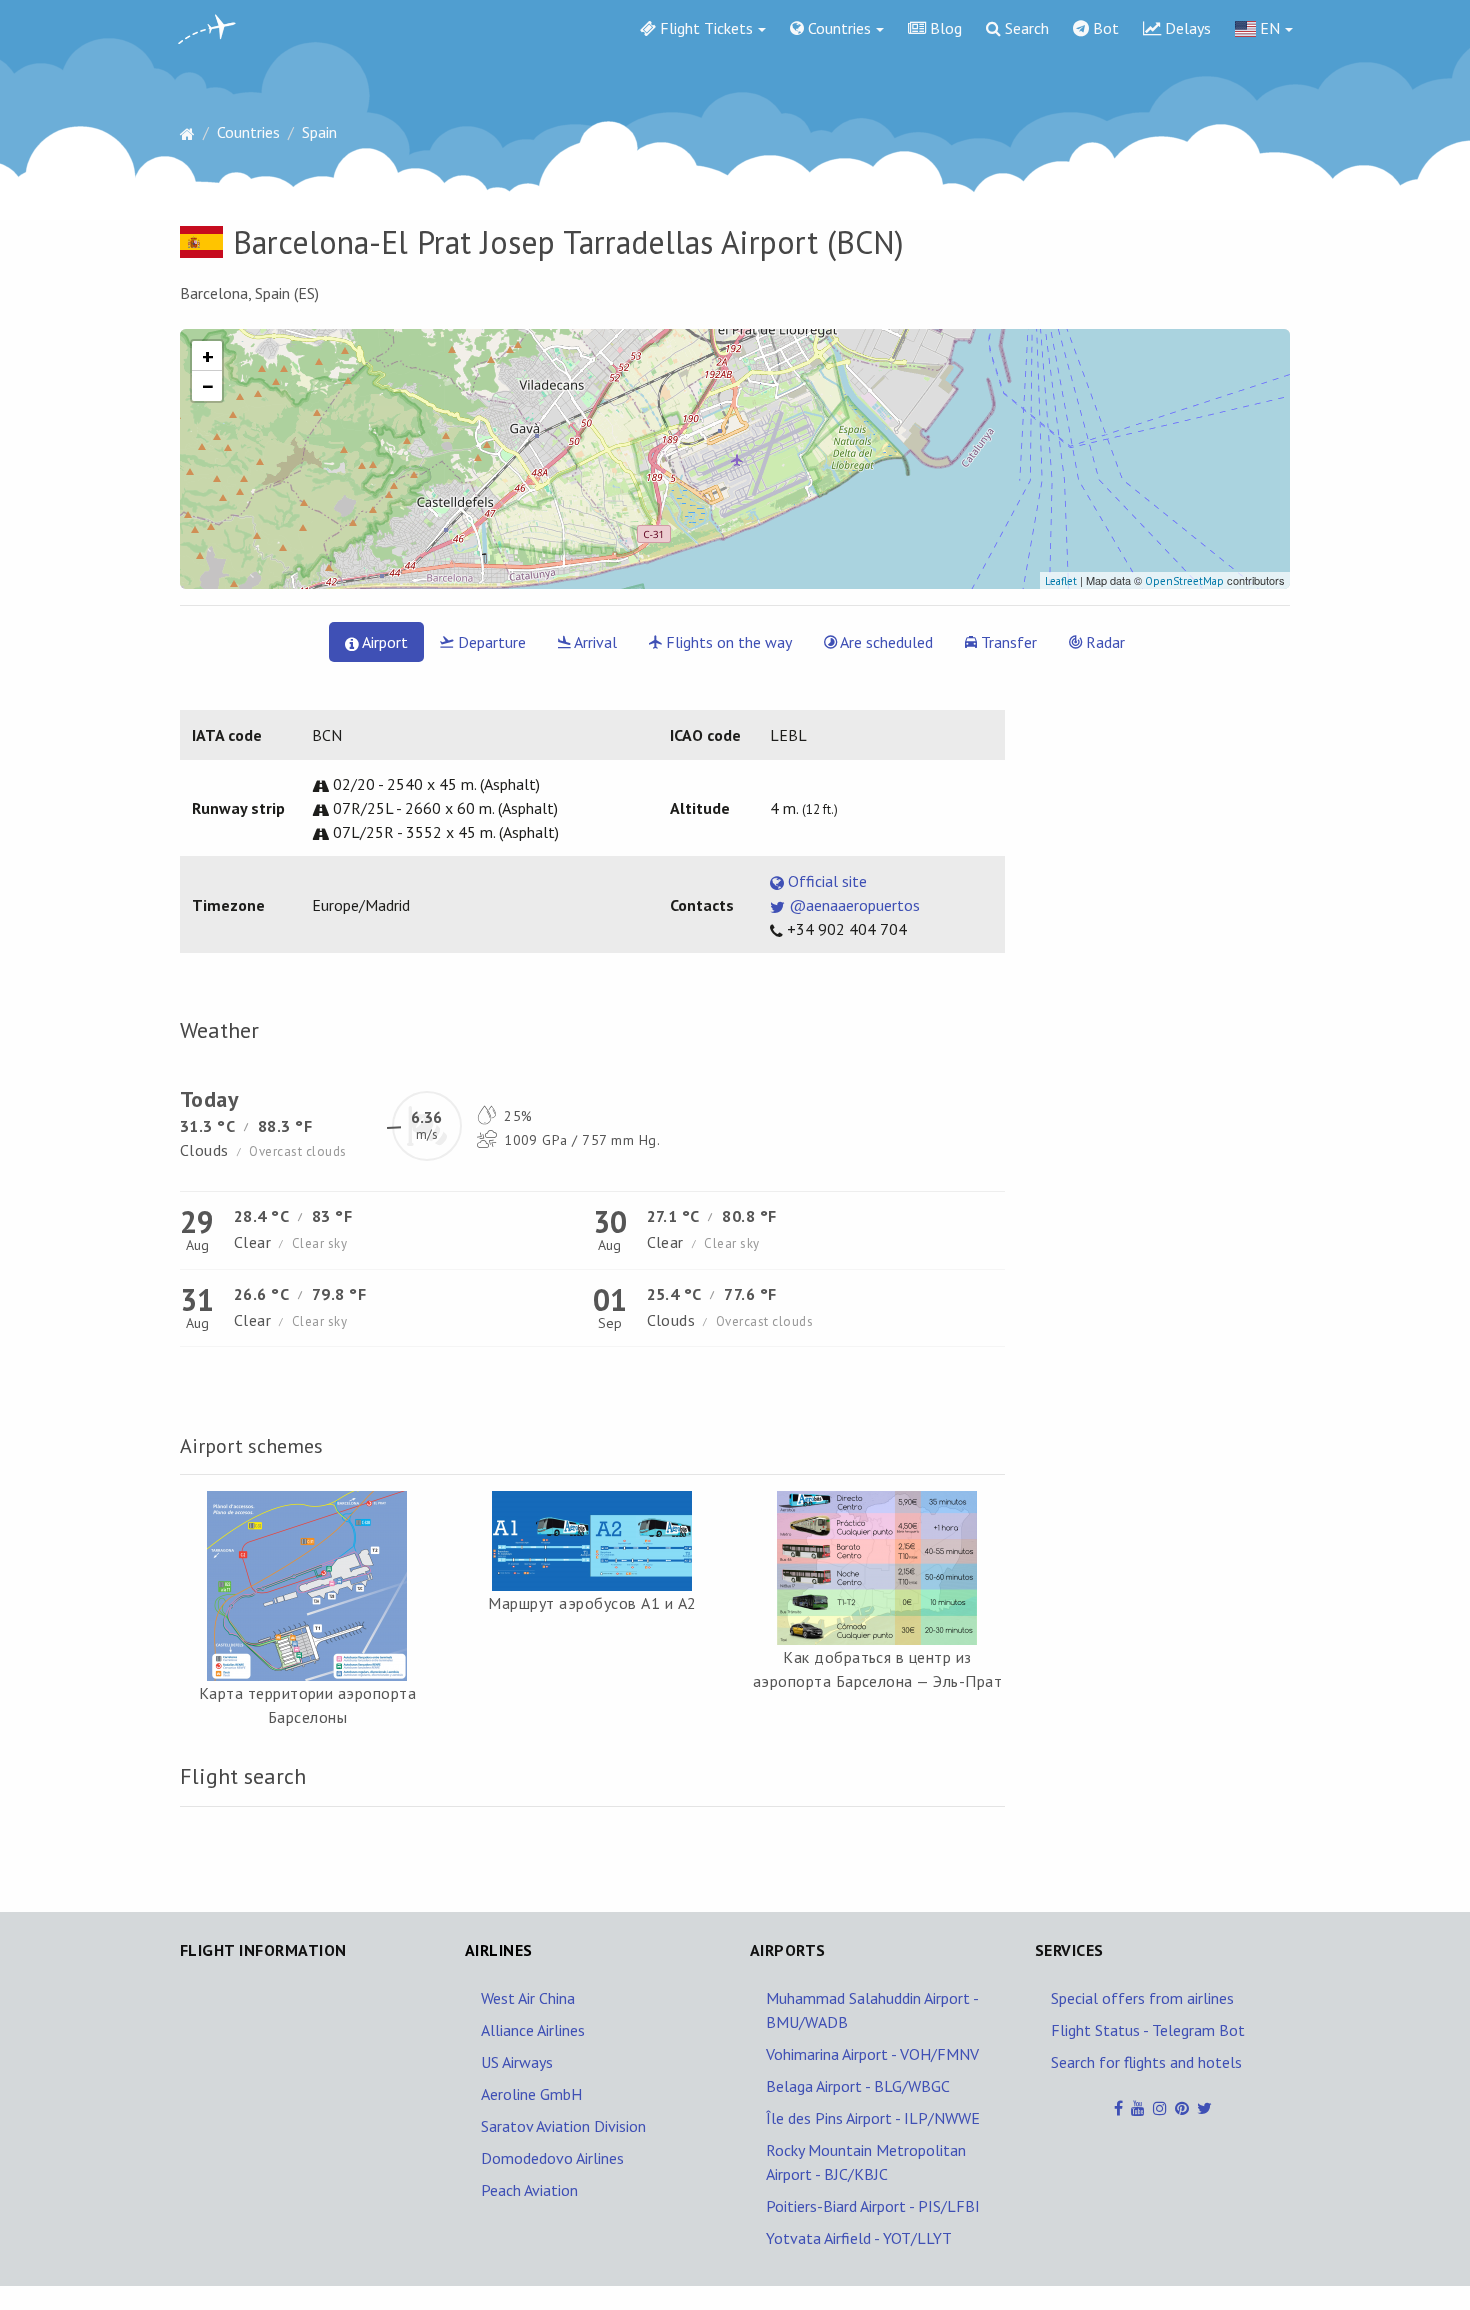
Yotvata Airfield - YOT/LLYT (859, 2238)
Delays (1186, 28)
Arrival (594, 642)
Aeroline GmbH (531, 2094)
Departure (490, 642)
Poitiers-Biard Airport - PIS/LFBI (873, 2206)
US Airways (517, 2062)
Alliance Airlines (533, 2030)
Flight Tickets (704, 28)
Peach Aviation (529, 2190)
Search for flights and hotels (1146, 2062)
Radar (1103, 642)
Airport (383, 642)
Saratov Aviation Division (563, 2126)
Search (1025, 28)
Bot (1104, 28)
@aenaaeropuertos (852, 905)
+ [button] (208, 356)
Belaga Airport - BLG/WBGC (858, 2086)
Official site (825, 881)
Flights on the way (727, 642)
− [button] (208, 386)
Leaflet (1061, 581)
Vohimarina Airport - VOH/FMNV (872, 2054)
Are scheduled (885, 642)
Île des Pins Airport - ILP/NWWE (873, 2118)
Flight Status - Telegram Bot (1148, 2030)
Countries (837, 28)
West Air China (528, 1998)
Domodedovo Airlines (552, 2158)
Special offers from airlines (1142, 1998)
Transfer (1007, 642)
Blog (944, 28)
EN (1268, 28)
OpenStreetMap (1184, 581)
